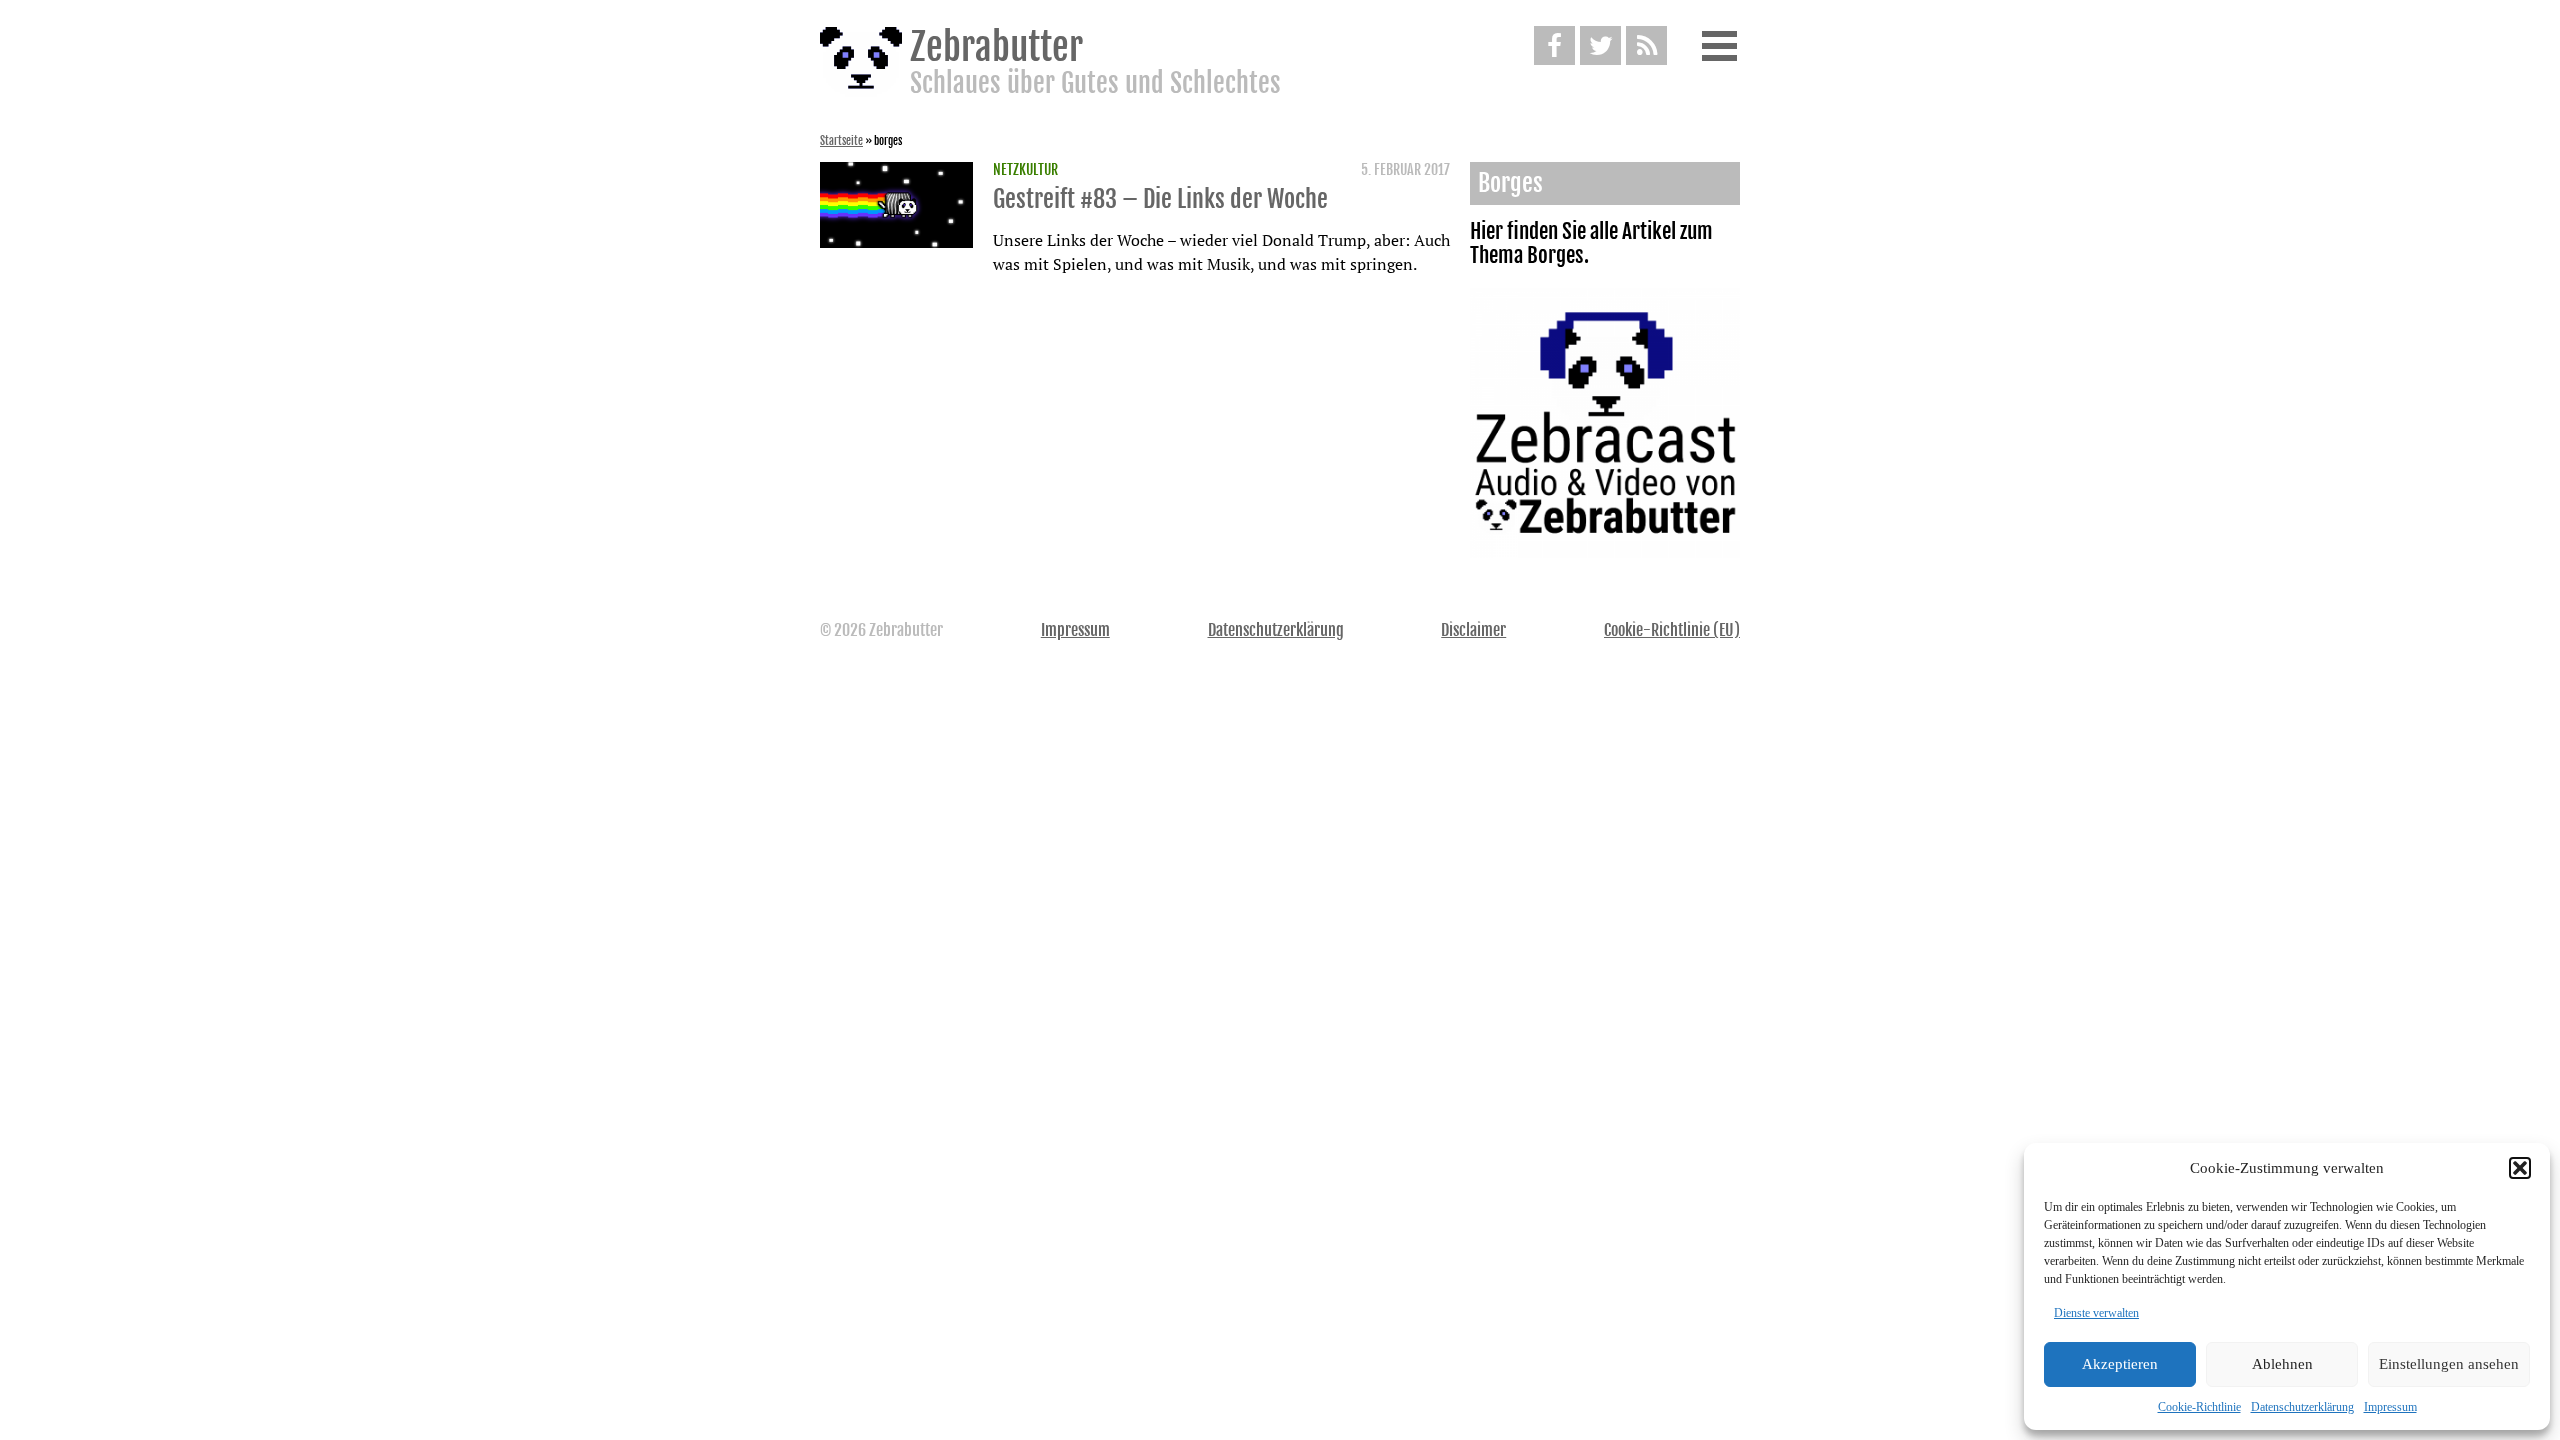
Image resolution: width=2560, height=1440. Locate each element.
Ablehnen (2282, 1364)
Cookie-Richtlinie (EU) (1672, 630)
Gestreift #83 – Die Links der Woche (1160, 199)
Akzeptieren (2120, 1364)
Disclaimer (1473, 630)
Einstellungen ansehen (2449, 1364)
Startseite (841, 141)
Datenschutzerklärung (2302, 1407)
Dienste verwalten (2096, 1313)
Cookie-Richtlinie (2199, 1407)
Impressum (2390, 1407)
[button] (2520, 1168)
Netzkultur (1025, 170)
